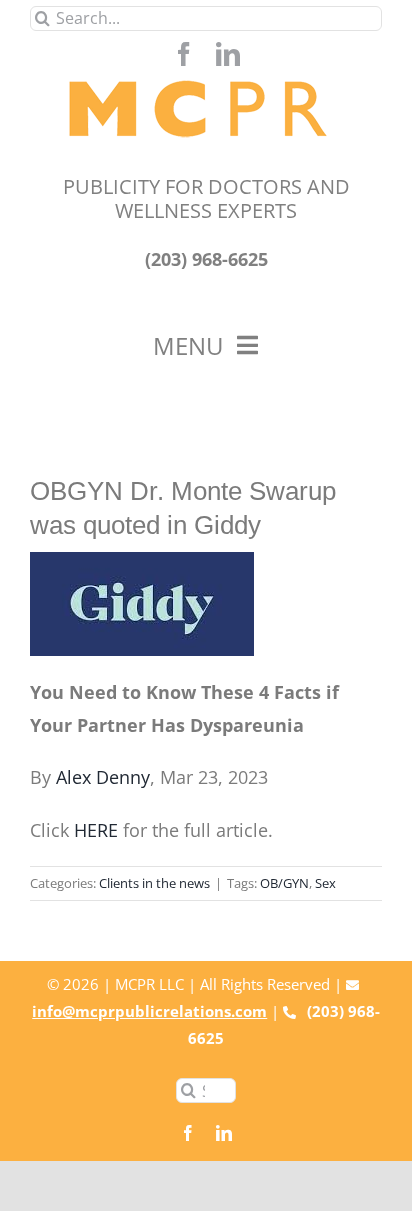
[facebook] (184, 54)
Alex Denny (103, 777)
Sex (325, 883)
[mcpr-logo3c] (206, 75)
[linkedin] (228, 54)
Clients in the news (154, 883)
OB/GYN (284, 883)
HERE (96, 830)
